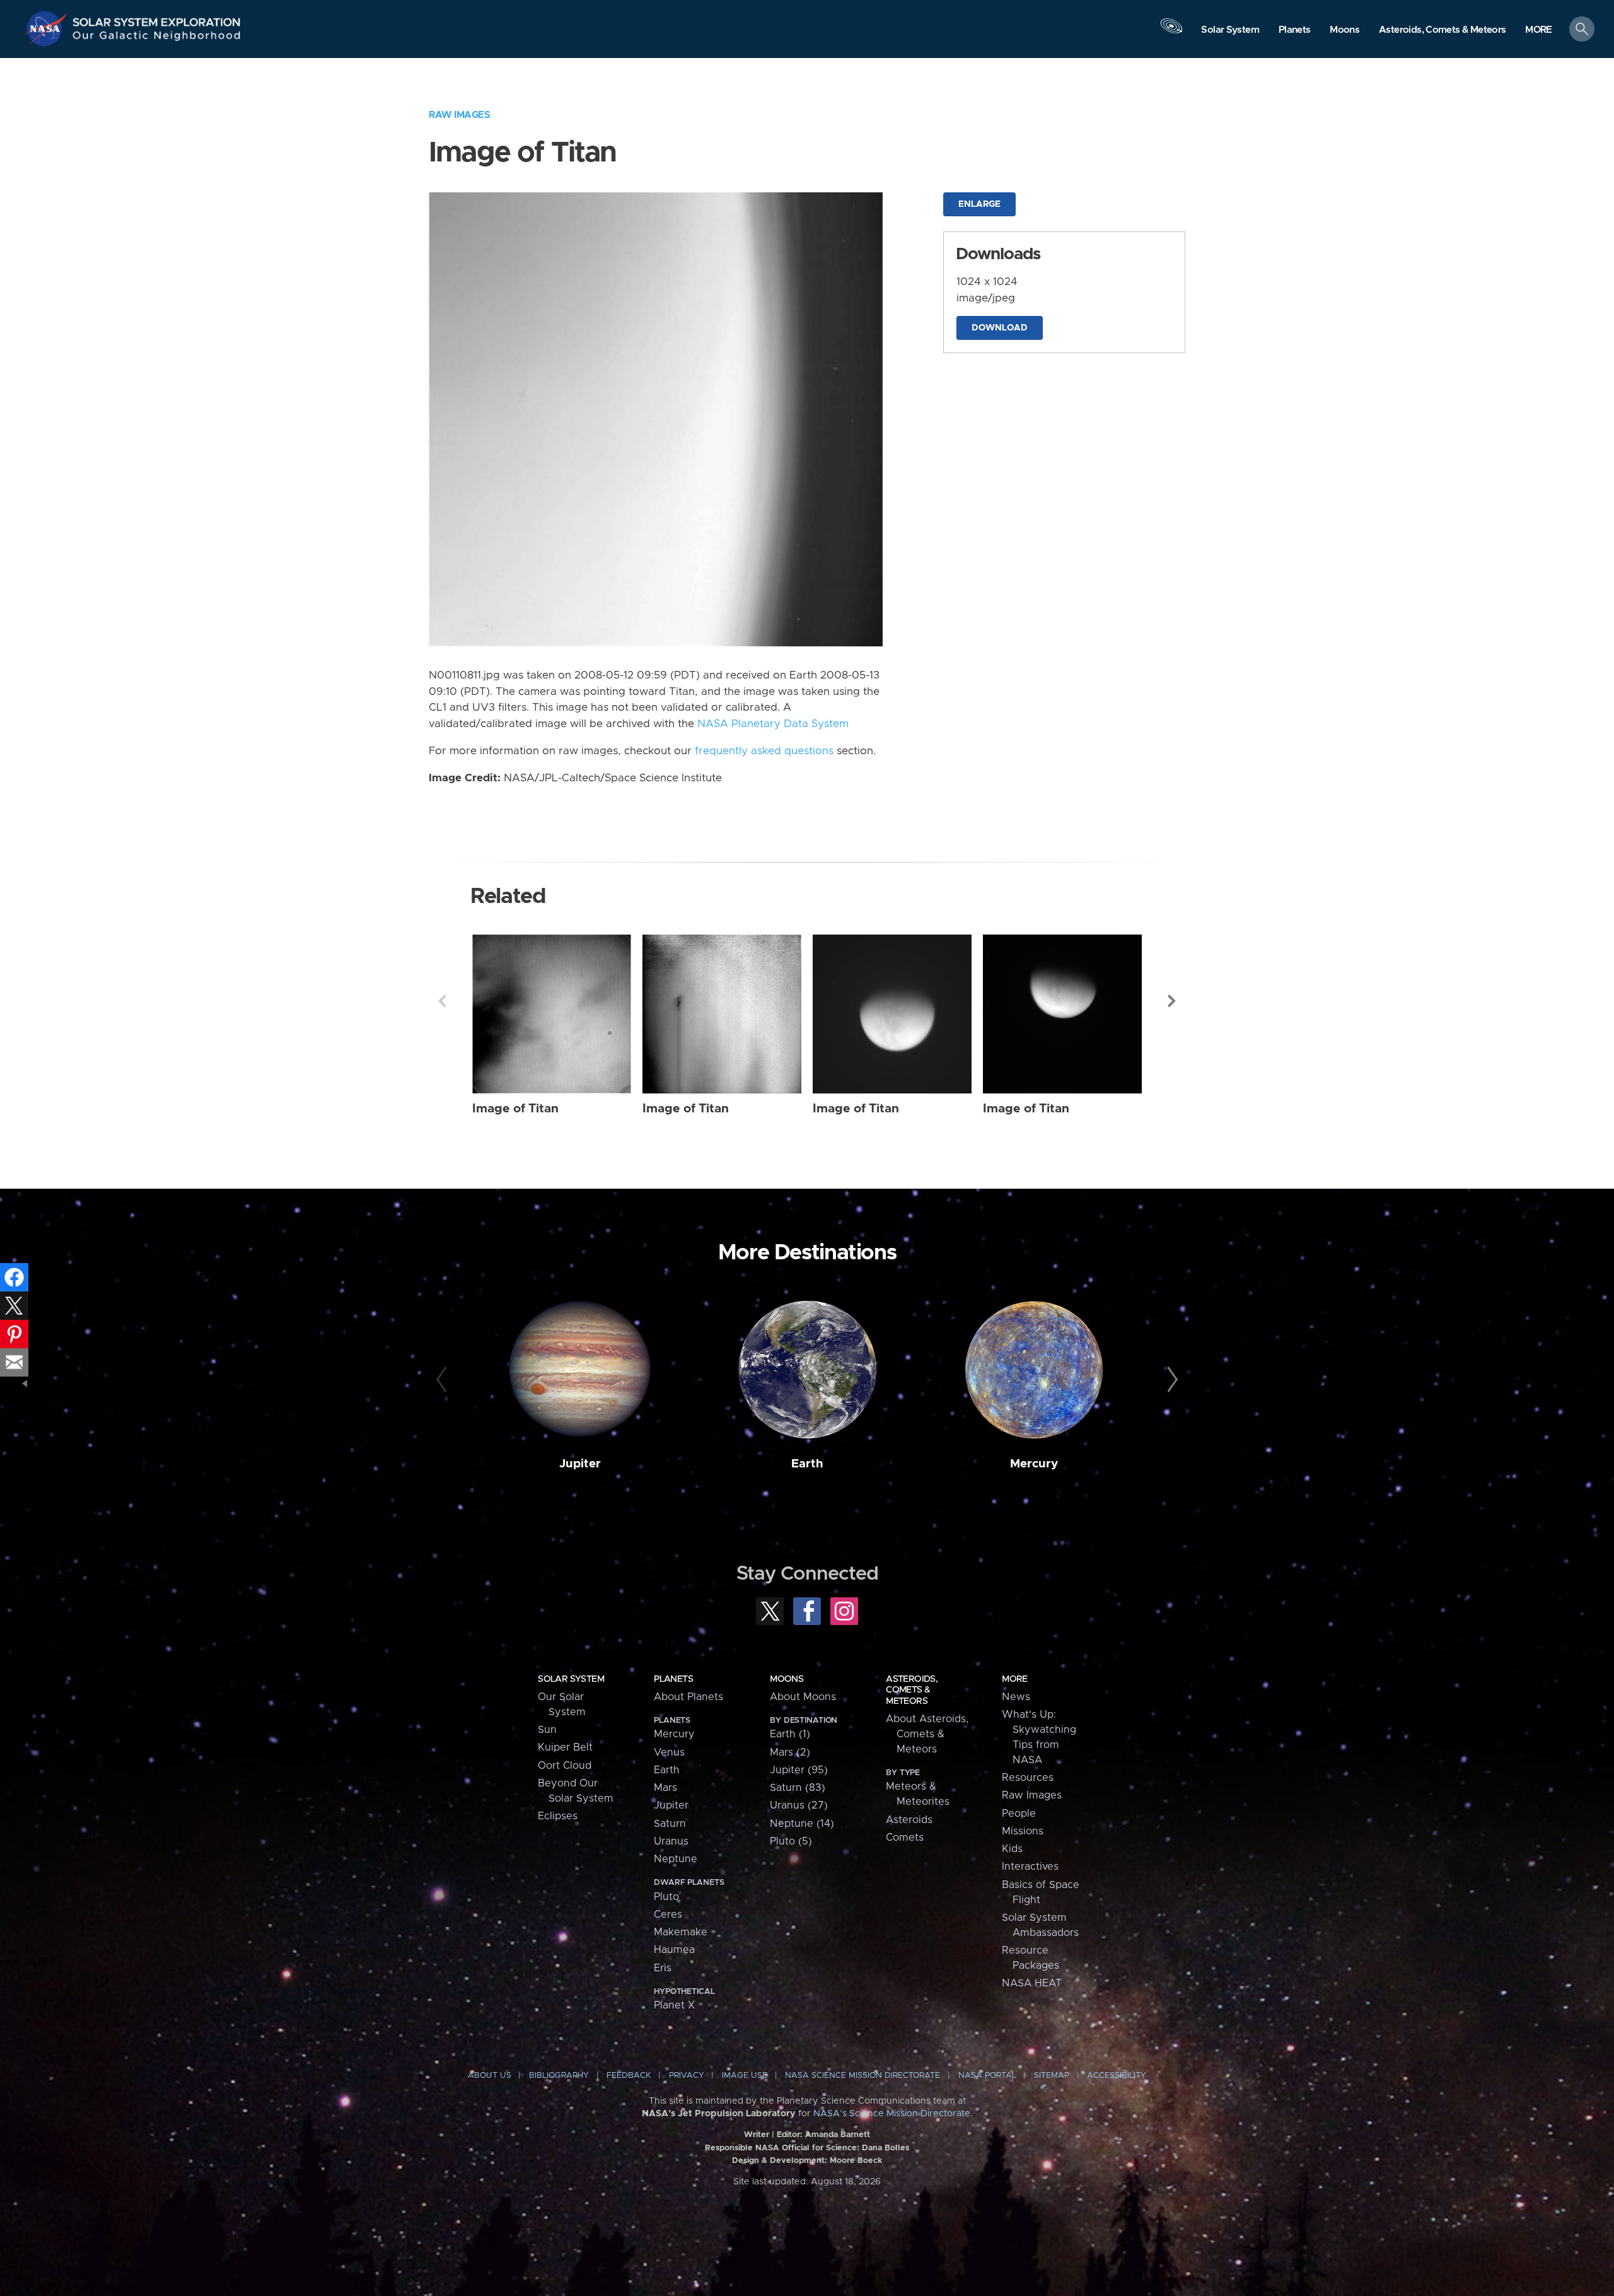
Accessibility (1117, 2076)
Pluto (666, 1897)
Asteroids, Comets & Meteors (912, 1690)
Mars (665, 1788)
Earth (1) (790, 1734)
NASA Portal (987, 2076)
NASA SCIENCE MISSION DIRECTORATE (862, 2076)
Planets (673, 1679)
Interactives (1030, 1867)
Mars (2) (790, 1752)
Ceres (668, 1914)
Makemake (681, 1932)
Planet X (674, 2005)
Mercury (1034, 1464)
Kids (1012, 1849)
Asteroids (909, 1820)
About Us (490, 2076)
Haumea (674, 1950)
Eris (663, 1968)
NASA (48, 28)
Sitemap (1052, 2076)
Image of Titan (515, 1109)
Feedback (629, 2076)
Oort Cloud (565, 1766)
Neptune (676, 1859)
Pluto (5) (791, 1841)
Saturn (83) (798, 1788)
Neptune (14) (802, 1824)
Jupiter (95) (799, 1770)
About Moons (803, 1697)
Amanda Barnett (838, 2135)
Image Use (745, 2076)
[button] (1539, 30)
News (1016, 1697)
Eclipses (558, 1816)
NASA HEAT (1032, 1983)
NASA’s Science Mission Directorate (892, 2114)
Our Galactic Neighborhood (157, 38)
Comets (905, 1838)
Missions (1023, 1831)
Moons (787, 1679)
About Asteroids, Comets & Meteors (927, 1734)
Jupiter (580, 1464)
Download (1000, 328)
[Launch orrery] (1171, 32)
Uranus (671, 1841)
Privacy (687, 2076)
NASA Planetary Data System (773, 724)
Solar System (571, 1679)
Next (1172, 1001)
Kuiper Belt (565, 1747)
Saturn (670, 1824)
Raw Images (459, 115)
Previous (442, 1001)
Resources (1028, 1778)
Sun (547, 1730)
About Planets (688, 1697)
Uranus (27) (799, 1805)
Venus (669, 1752)
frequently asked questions (764, 751)
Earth (807, 1464)
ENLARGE (979, 204)
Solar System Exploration (157, 19)
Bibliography (559, 2076)
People (1019, 1814)
